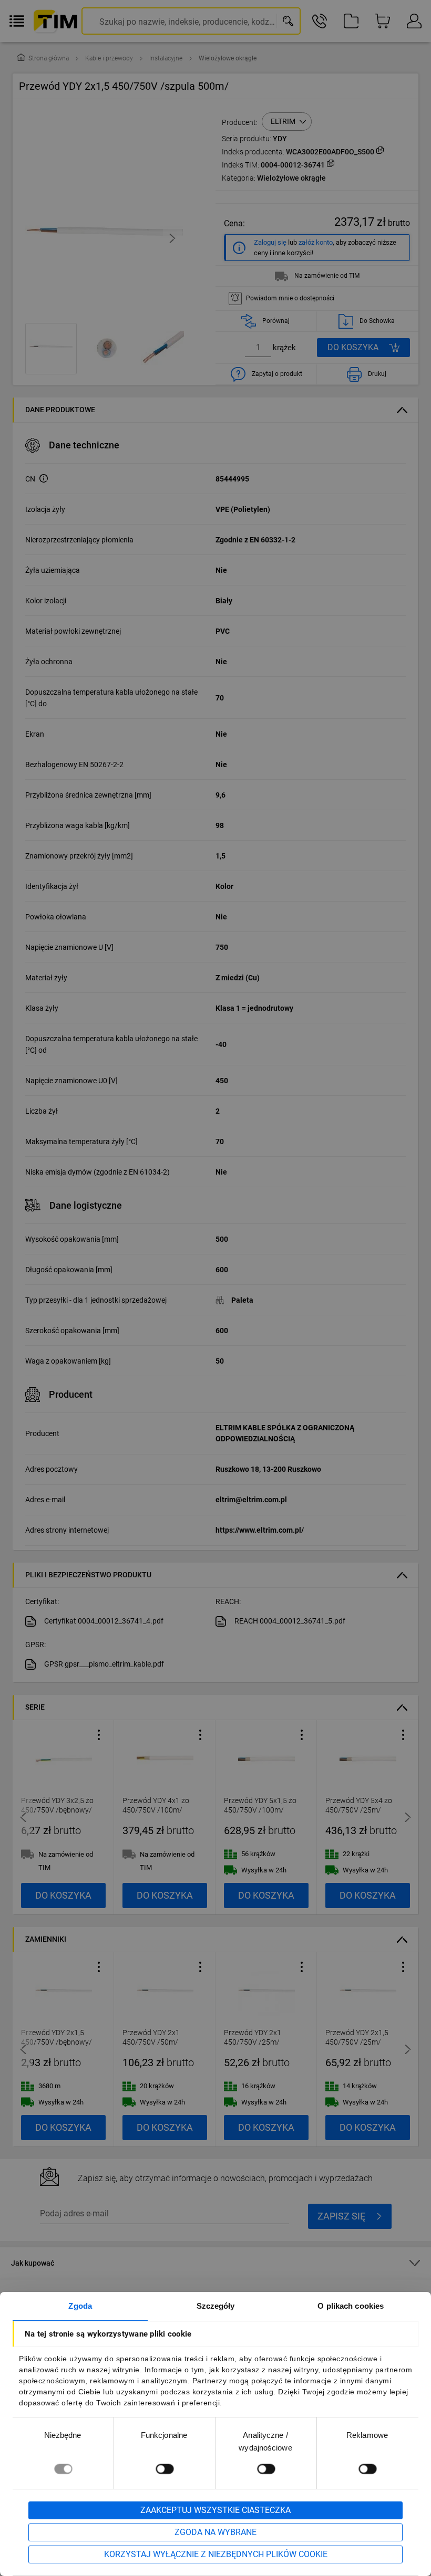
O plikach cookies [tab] (351, 2306)
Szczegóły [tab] (216, 2306)
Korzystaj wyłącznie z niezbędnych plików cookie (216, 2554)
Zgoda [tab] (80, 2306)
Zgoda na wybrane (215, 2532)
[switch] (165, 2469)
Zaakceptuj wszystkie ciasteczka (215, 2510)
